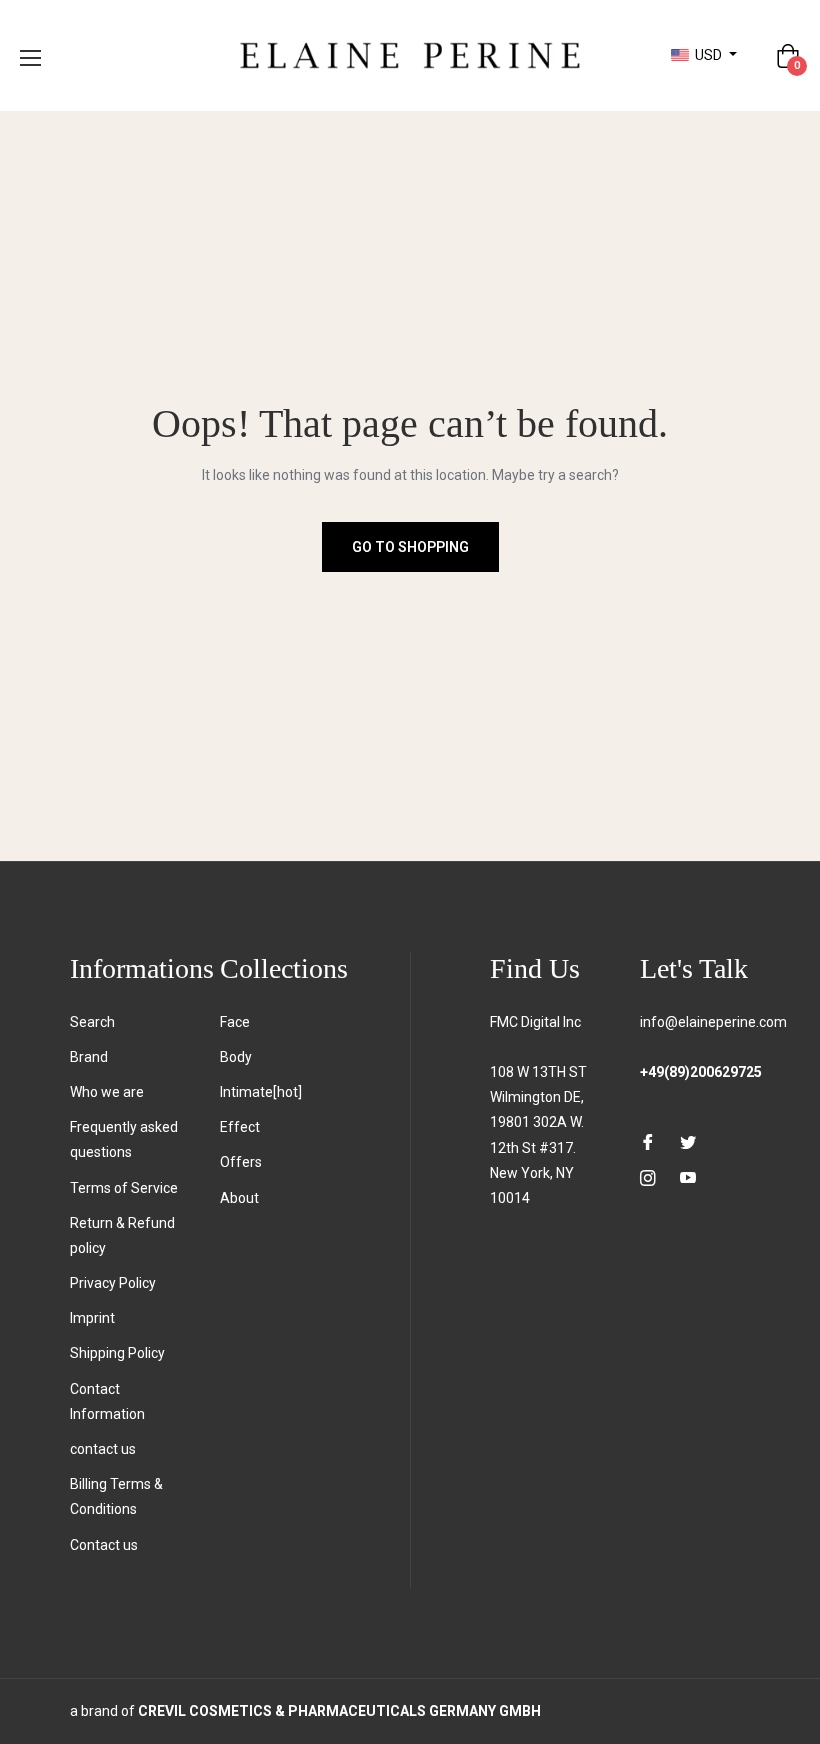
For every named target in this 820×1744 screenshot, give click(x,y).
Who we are (107, 1092)
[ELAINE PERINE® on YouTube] (688, 1176)
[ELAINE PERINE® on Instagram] (648, 1176)
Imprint (92, 1318)
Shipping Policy (117, 1353)
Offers (241, 1162)
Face (235, 1022)
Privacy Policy (113, 1283)
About (239, 1198)
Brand (89, 1057)
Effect (240, 1127)
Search (92, 1022)
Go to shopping (410, 547)
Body (236, 1057)
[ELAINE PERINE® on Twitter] (688, 1141)
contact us (103, 1449)
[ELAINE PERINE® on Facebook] (648, 1141)
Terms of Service (124, 1188)
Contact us (104, 1545)
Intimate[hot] (261, 1092)
